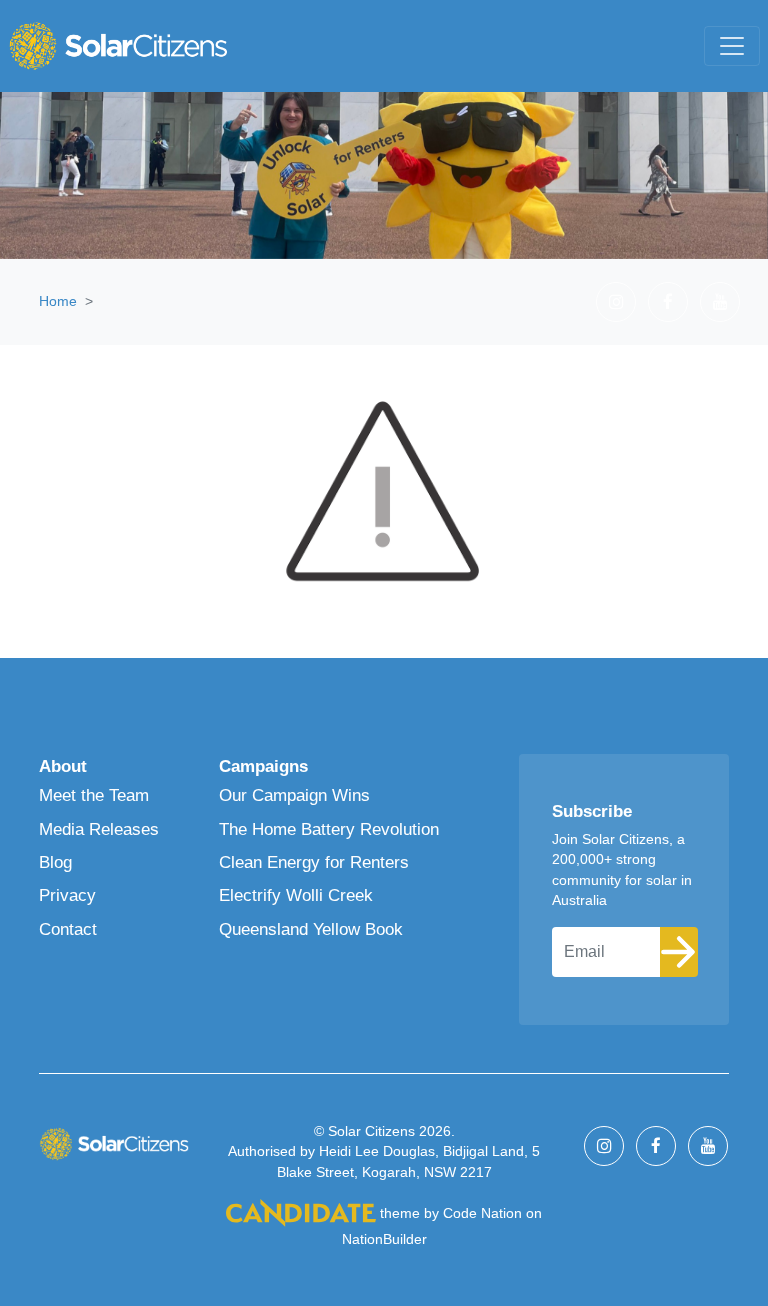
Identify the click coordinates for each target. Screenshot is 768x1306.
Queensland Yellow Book (311, 929)
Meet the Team (94, 795)
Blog (55, 862)
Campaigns (263, 766)
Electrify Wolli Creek (296, 895)
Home (58, 301)
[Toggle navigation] (732, 46)
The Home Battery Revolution (329, 829)
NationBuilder (384, 1239)
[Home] (118, 46)
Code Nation (482, 1213)
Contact (68, 929)
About (63, 766)
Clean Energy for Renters (314, 862)
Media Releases (99, 829)
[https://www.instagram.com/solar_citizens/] (616, 302)
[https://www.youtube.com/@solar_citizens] (720, 302)
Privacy (67, 895)
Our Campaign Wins (294, 795)
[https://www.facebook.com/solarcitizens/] (668, 302)
